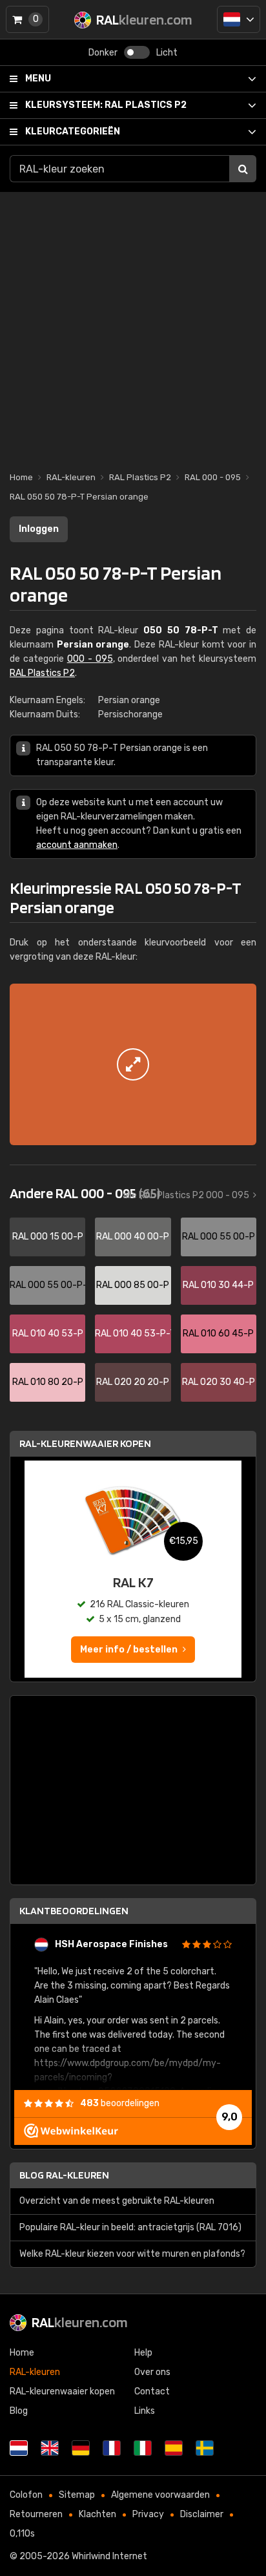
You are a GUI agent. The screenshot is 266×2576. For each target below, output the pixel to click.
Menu (38, 79)
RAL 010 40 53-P (48, 1334)
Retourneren (36, 2514)
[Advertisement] (133, 325)
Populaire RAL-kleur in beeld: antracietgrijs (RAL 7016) (130, 2227)
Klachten (97, 2514)
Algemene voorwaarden (160, 2495)
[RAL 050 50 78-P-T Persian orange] (133, 1064)
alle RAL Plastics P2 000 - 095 (186, 1195)
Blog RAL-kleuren (64, 2175)
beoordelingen (120, 2103)
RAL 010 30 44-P (218, 1285)
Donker (103, 53)
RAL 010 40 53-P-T (133, 1334)
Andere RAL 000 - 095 (85, 1193)
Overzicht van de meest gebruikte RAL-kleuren (117, 2201)
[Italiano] (143, 2448)
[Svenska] (205, 2448)
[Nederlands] (239, 19)
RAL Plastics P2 (106, 105)
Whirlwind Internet (109, 2556)
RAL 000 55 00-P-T (47, 1285)
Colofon (26, 2495)
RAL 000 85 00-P (133, 1285)
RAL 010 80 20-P (48, 1382)
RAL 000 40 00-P (133, 1237)
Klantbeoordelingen (74, 1911)
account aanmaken (77, 845)
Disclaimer (202, 2514)
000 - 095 (90, 659)
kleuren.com (80, 2322)
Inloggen (39, 529)
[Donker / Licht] (137, 52)
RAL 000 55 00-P (219, 1237)
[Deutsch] (81, 2448)
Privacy (148, 2514)
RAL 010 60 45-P (218, 1334)
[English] (50, 2448)
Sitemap (77, 2495)
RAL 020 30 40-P (219, 1382)
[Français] (112, 2448)
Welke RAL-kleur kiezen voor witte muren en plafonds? (132, 2254)
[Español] (174, 2448)
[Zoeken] (243, 169)
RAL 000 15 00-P (48, 1237)
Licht (167, 53)
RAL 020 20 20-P (133, 1382)
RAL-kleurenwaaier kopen (85, 1443)
